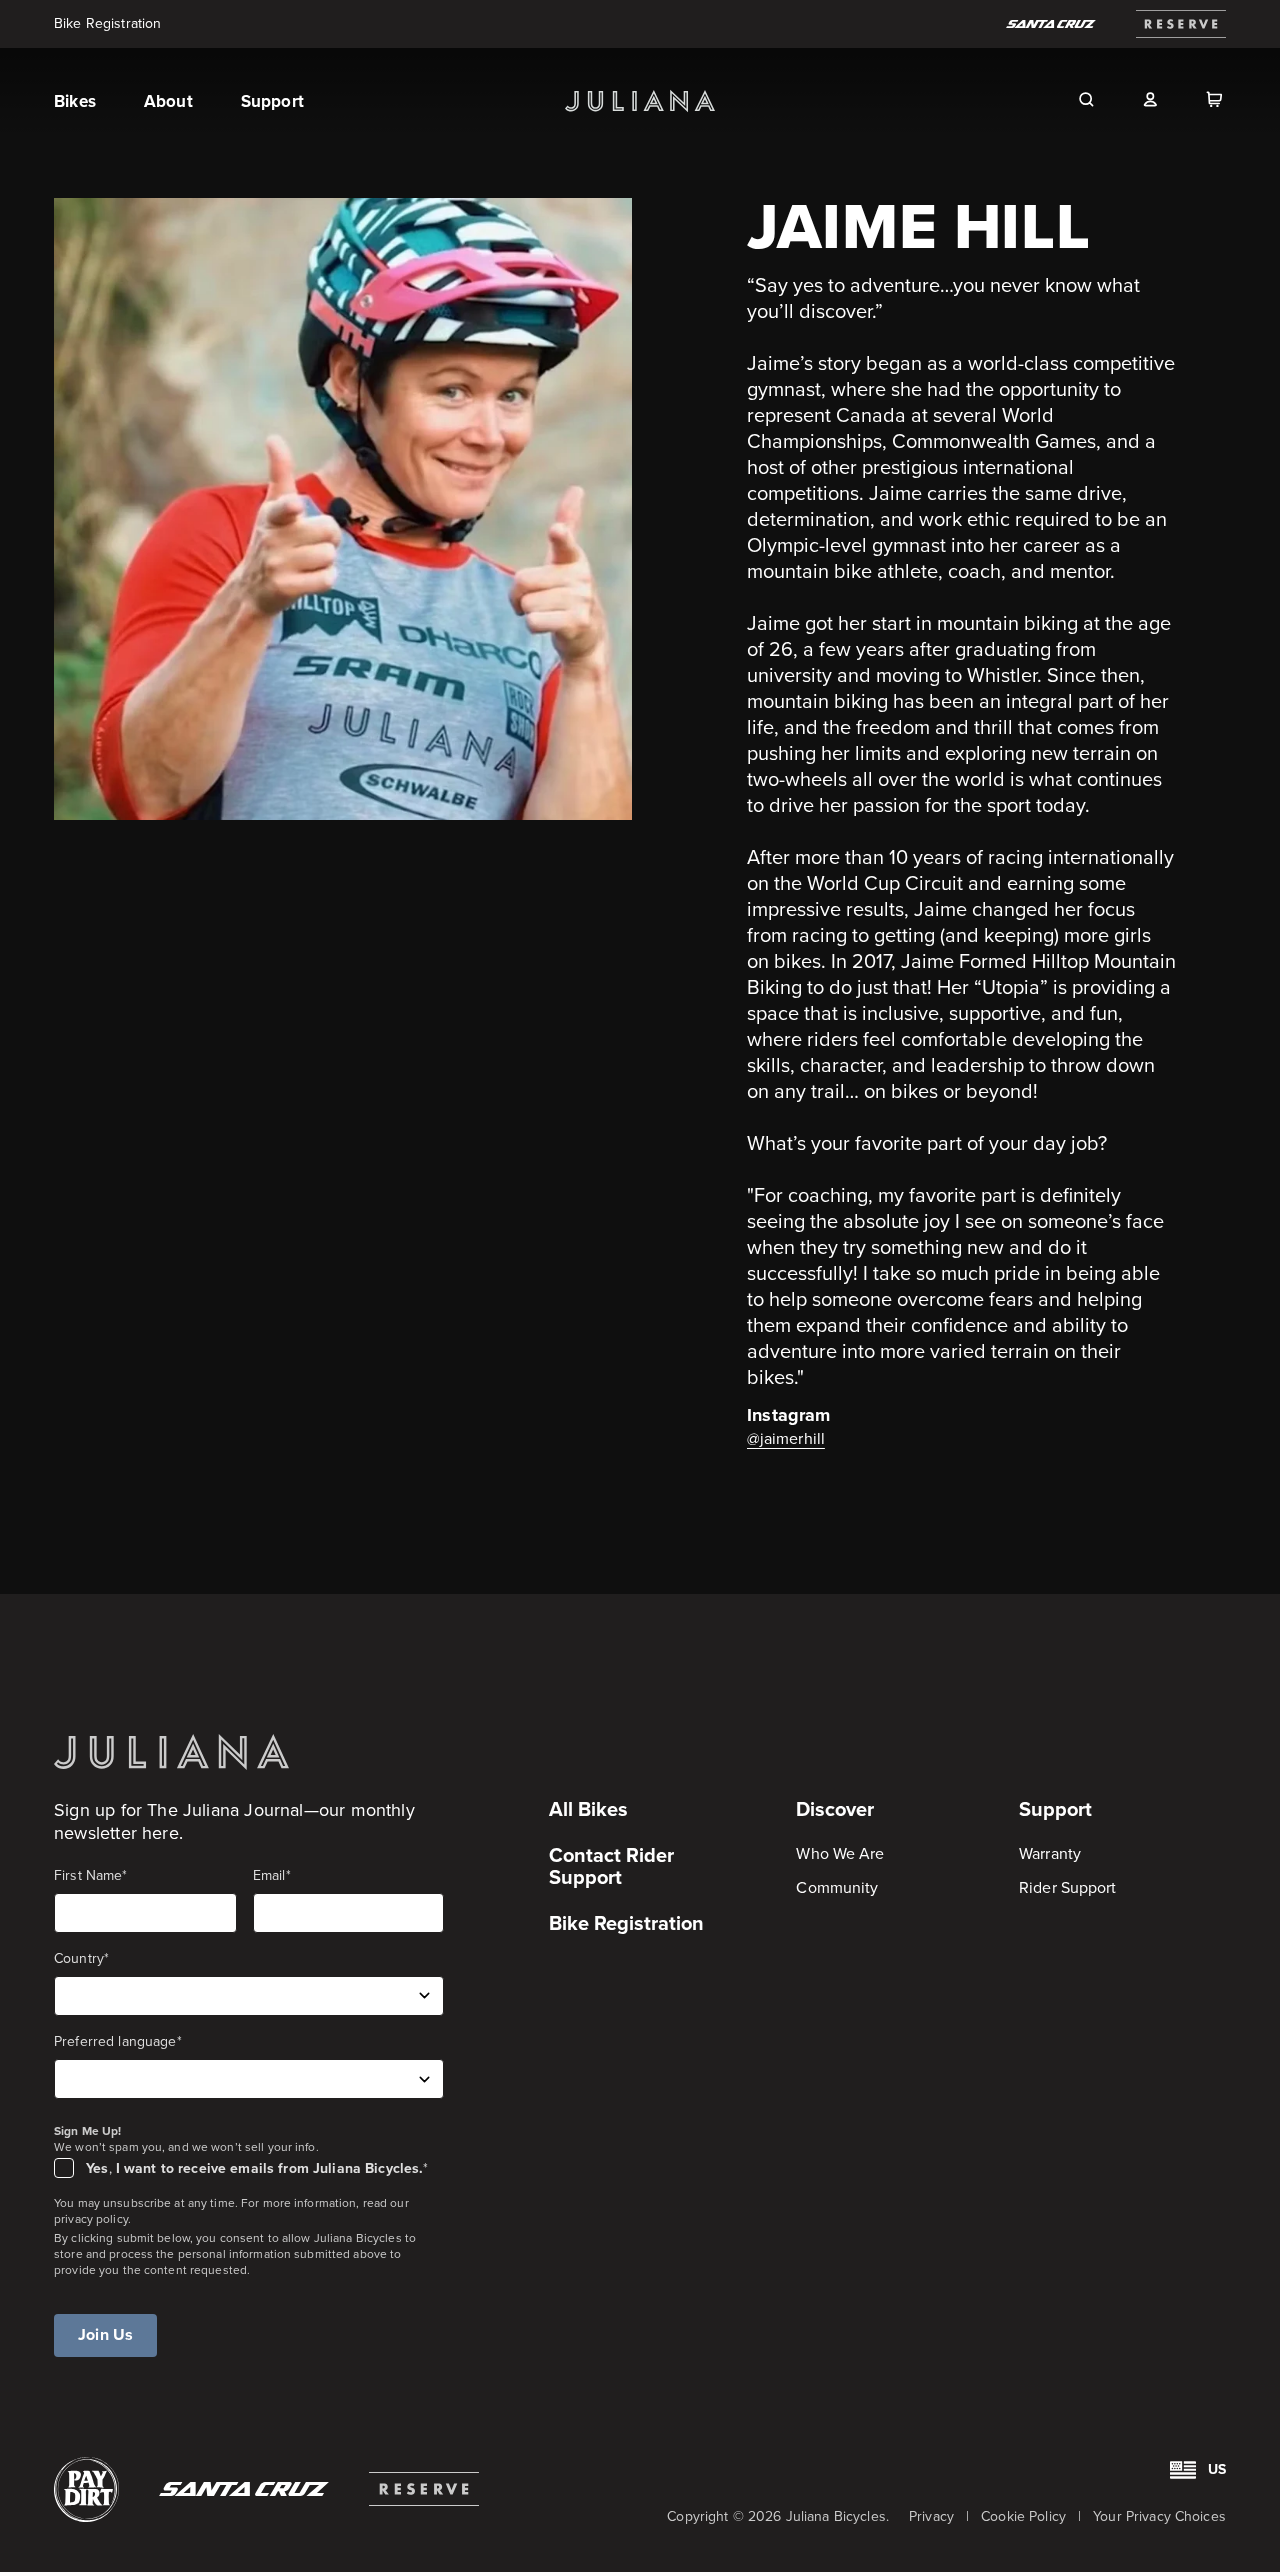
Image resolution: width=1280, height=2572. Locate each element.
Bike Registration (107, 23)
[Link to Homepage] (171, 1751)
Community (837, 1887)
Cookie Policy (1023, 2516)
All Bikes (588, 1809)
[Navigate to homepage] (640, 101)
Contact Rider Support (611, 1866)
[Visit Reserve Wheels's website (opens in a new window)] (1181, 24)
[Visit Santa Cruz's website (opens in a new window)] (244, 2489)
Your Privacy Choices (1159, 2516)
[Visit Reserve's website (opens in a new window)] (424, 2489)
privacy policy (91, 2219)
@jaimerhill (786, 1438)
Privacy (931, 2516)
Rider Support (1067, 1887)
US (1217, 2469)
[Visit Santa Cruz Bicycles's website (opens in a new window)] (1051, 23)
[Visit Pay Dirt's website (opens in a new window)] (86, 2489)
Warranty (1050, 1853)
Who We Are (840, 1853)
